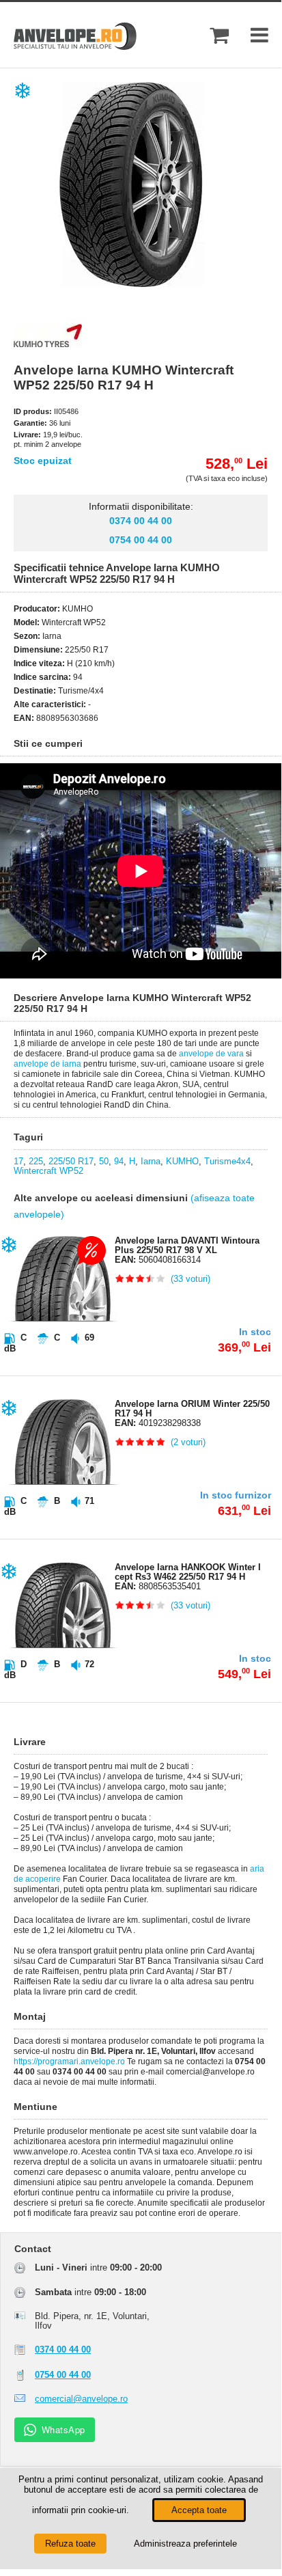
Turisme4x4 (227, 1161)
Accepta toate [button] (199, 2510)
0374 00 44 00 (141, 521)
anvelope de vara (211, 1054)
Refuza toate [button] (70, 2544)
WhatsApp (64, 2429)
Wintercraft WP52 (48, 1171)
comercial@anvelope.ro (81, 2399)
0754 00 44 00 (141, 540)
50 (104, 1161)
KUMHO (182, 1161)
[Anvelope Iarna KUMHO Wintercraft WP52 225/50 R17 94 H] (152, 284)
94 (119, 1161)
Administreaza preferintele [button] (185, 2544)
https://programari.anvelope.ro (69, 2061)
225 (36, 1161)
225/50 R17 (71, 1161)
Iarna (151, 1161)
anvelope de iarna (47, 1064)
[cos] (219, 35)
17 (18, 1161)
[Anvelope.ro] (75, 47)
